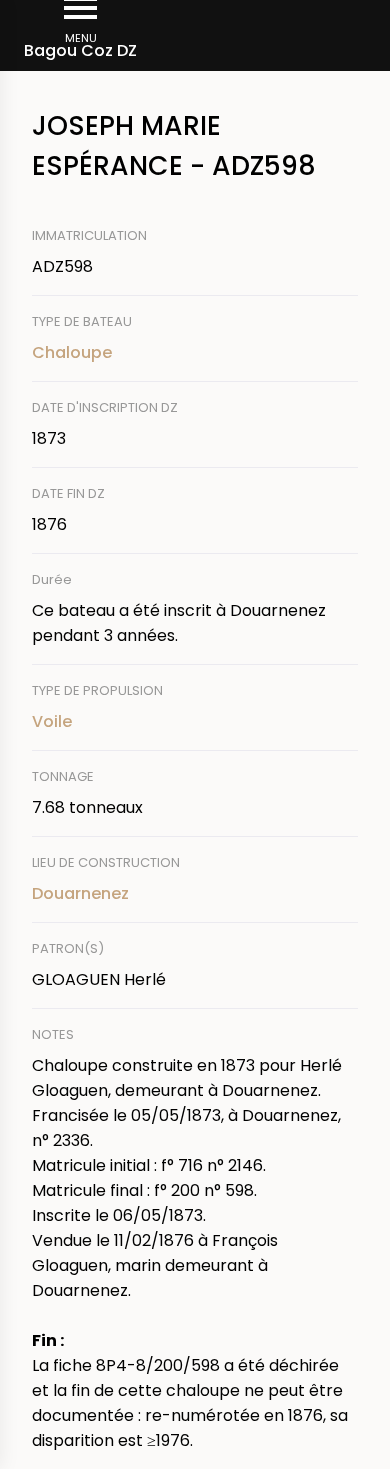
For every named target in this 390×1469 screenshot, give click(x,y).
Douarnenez (80, 893)
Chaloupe (72, 352)
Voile (52, 721)
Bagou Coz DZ (80, 50)
